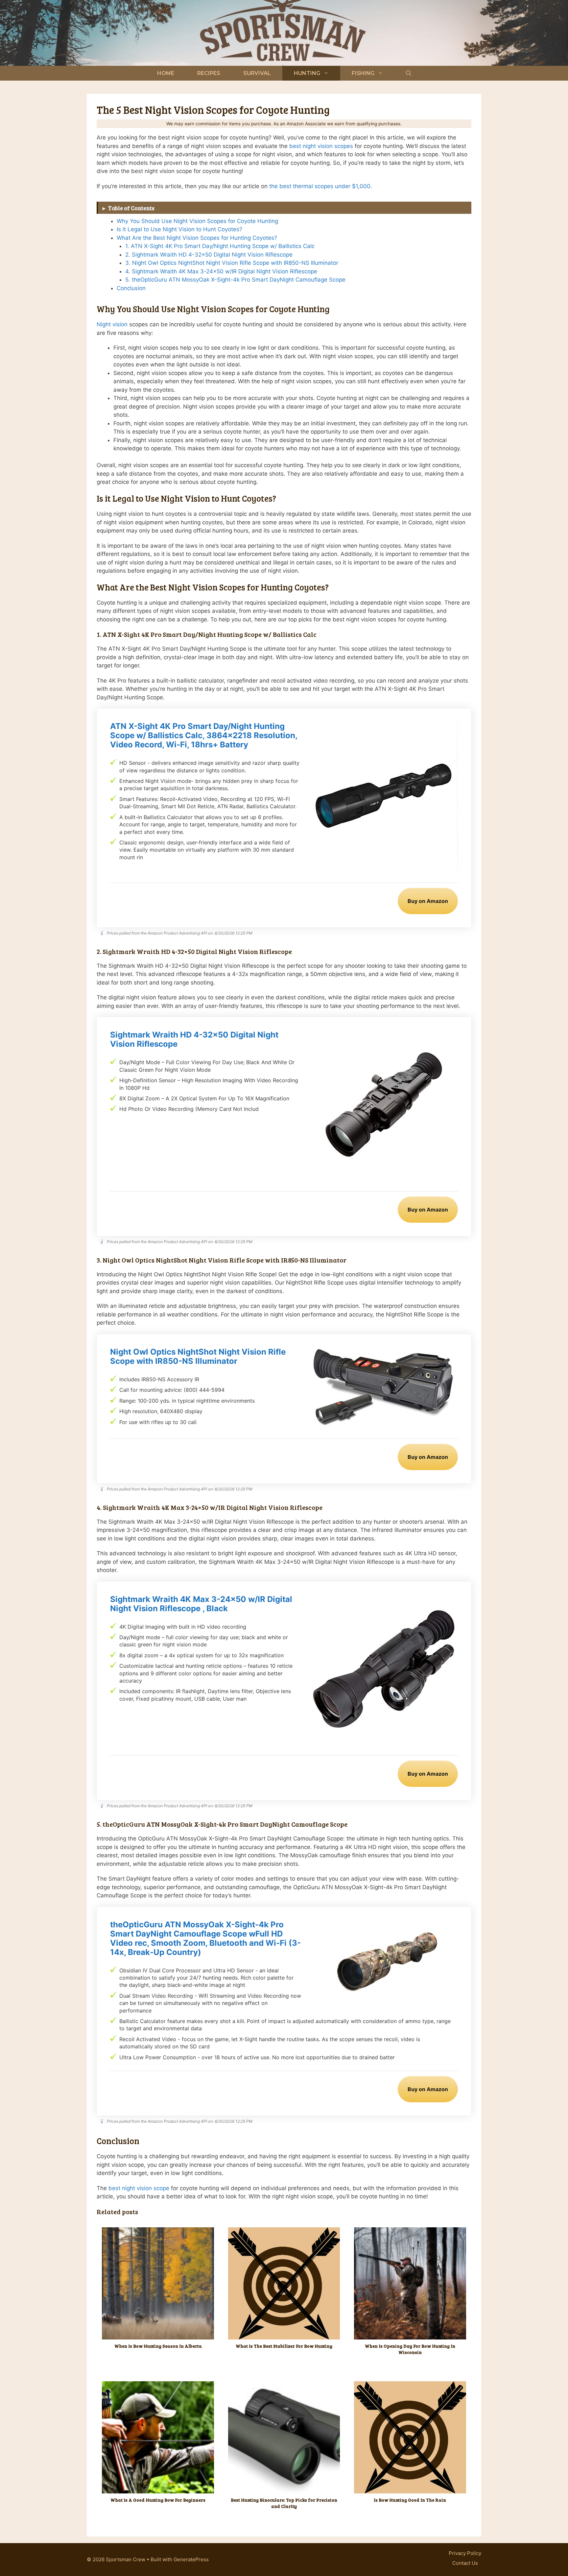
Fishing (363, 73)
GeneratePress (191, 2559)
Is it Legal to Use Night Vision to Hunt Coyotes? (179, 229)
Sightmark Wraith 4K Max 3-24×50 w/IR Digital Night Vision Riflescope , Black (201, 1604)
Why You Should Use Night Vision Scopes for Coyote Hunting (197, 221)
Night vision (113, 324)
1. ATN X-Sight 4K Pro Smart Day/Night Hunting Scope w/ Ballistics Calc (220, 246)
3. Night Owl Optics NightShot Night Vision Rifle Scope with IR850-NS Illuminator (232, 263)
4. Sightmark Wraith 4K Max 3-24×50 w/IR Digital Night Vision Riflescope (221, 271)
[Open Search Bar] (409, 73)
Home (166, 73)
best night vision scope (139, 2188)
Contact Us (465, 2563)
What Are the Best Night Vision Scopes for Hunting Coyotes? (197, 238)
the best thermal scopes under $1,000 (320, 186)
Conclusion (131, 288)
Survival (257, 73)
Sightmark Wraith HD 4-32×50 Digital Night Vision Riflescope (194, 1039)
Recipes (209, 73)
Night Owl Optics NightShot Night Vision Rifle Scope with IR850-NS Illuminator (198, 1357)
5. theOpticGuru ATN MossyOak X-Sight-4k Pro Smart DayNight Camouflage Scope (235, 280)
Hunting (307, 73)
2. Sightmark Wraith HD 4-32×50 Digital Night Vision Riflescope (209, 255)
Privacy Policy (465, 2553)
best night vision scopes (321, 146)
